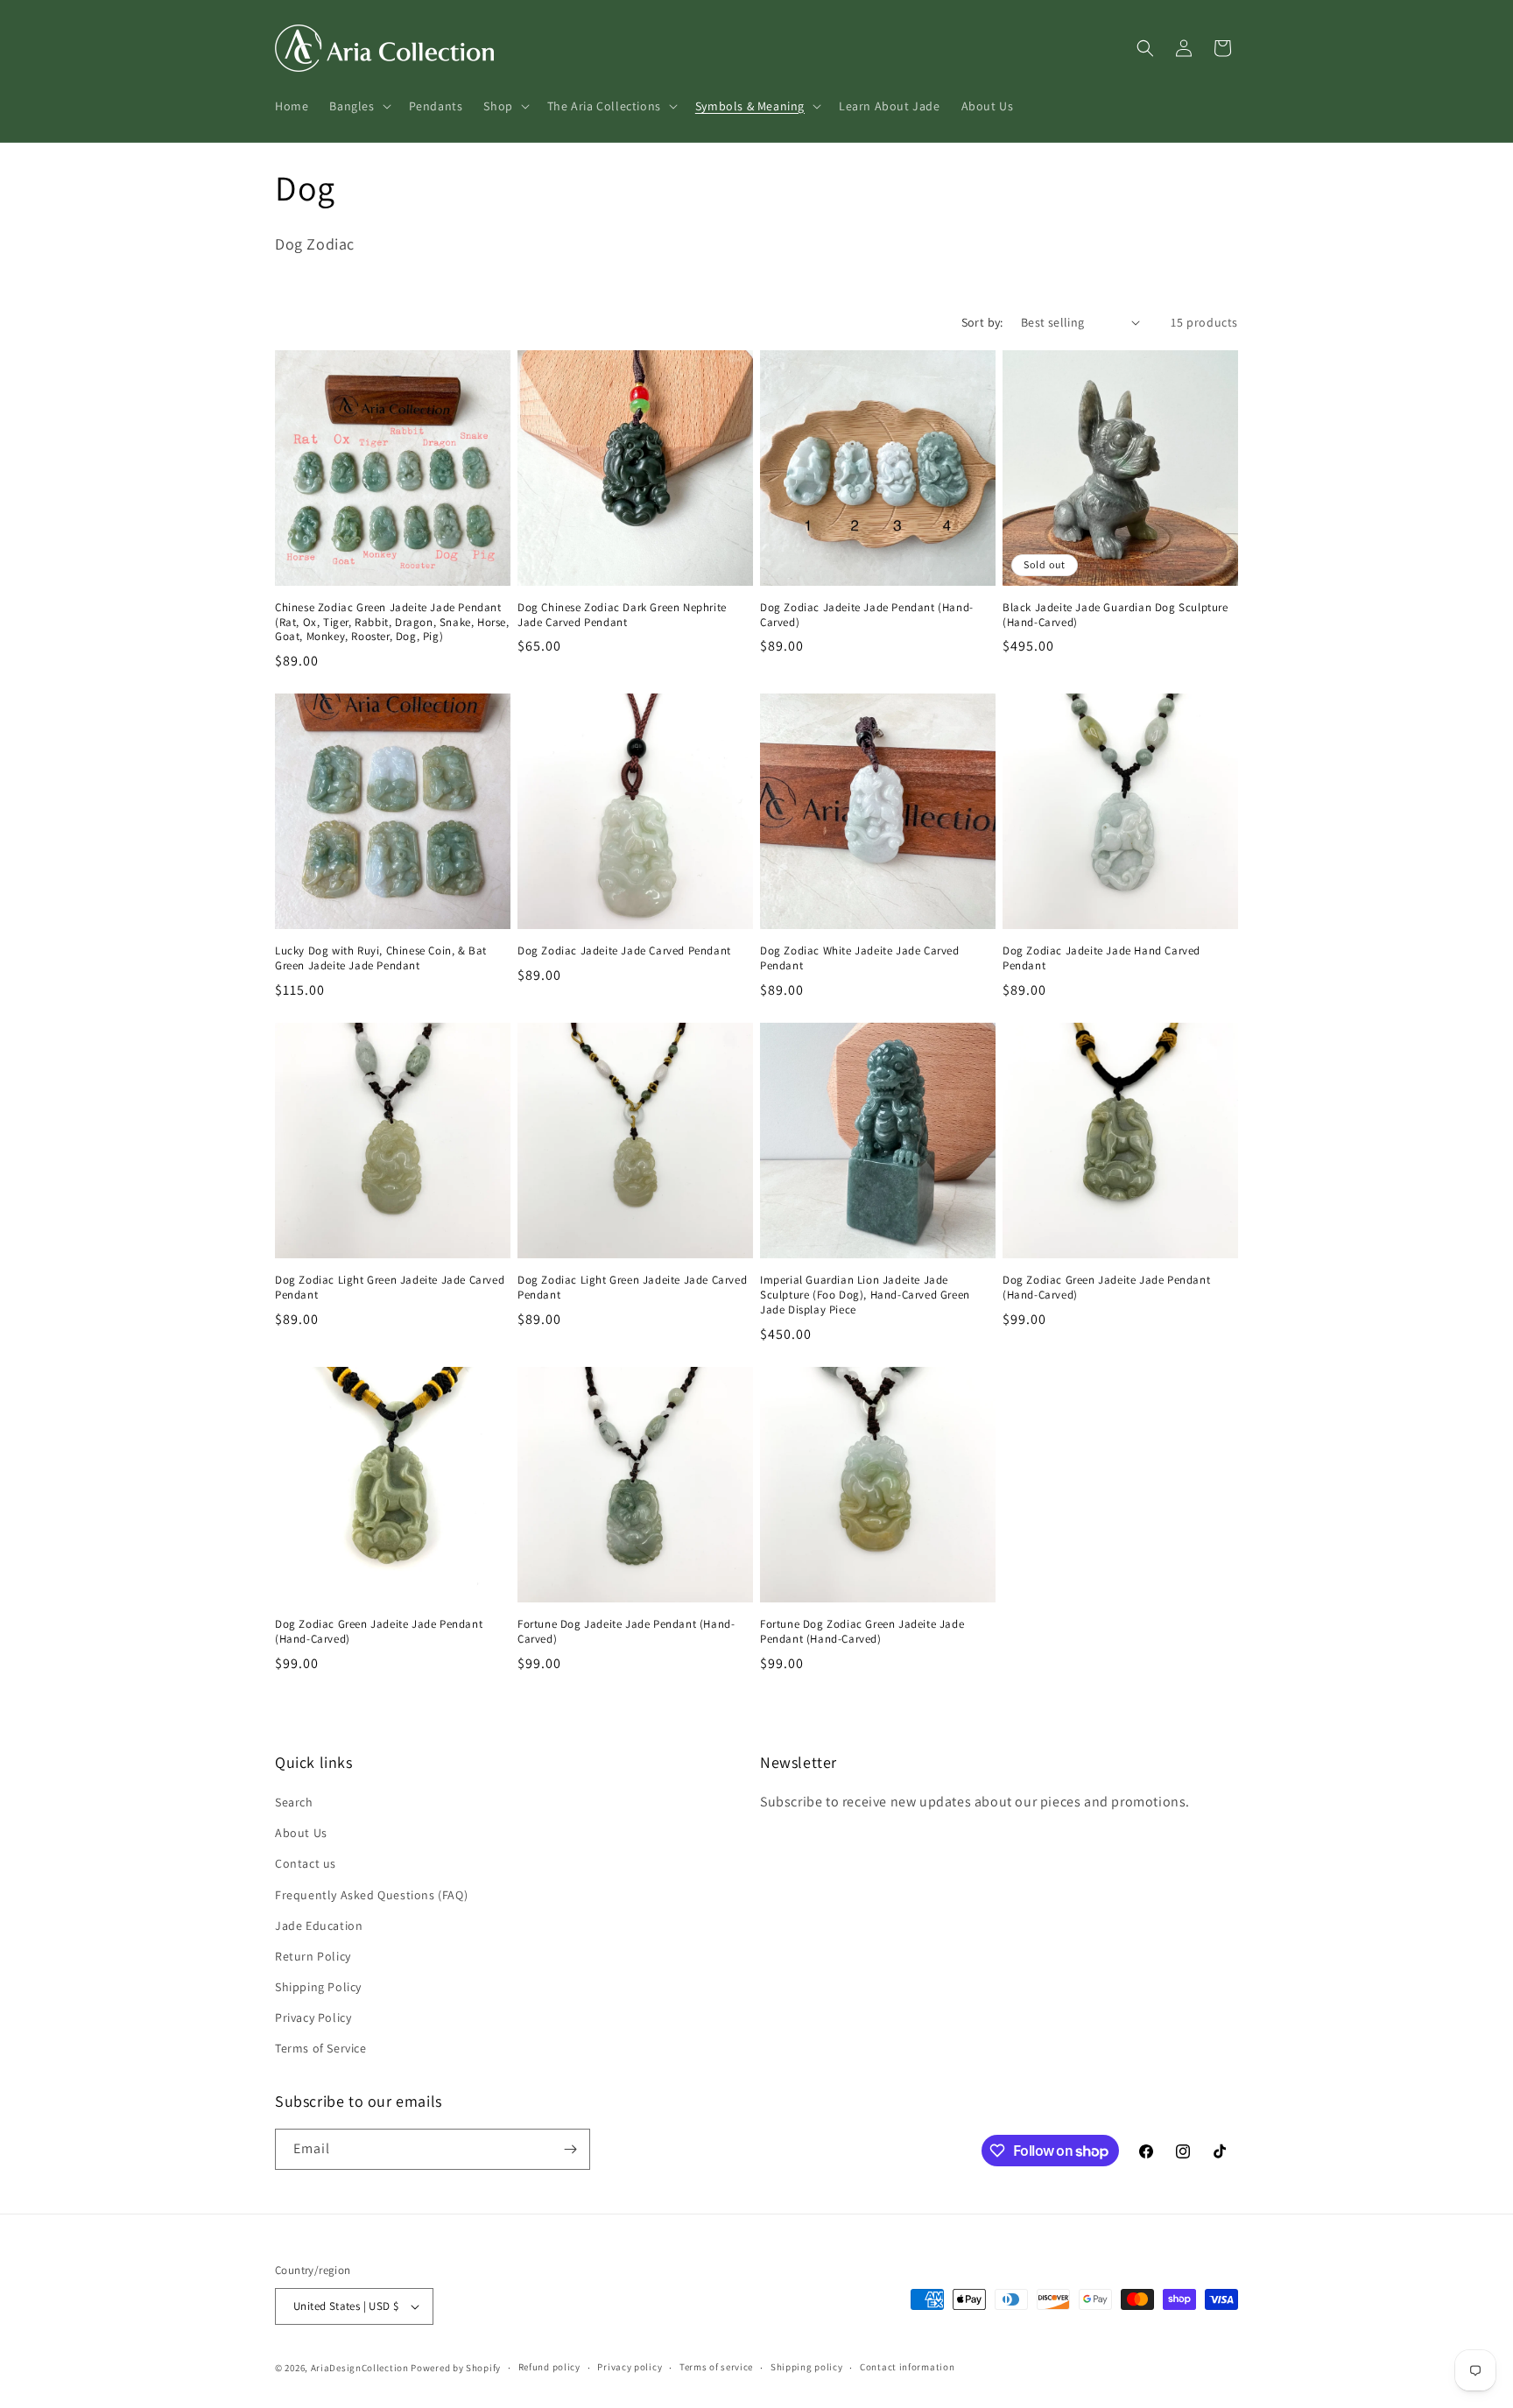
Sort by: (982, 322)
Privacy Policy (313, 2017)
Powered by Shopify (456, 2368)
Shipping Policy (318, 1987)
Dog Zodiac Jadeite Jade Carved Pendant (624, 951)
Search (294, 1802)
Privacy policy (630, 2367)
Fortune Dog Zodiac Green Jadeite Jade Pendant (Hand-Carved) (862, 1632)
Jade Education (319, 1926)
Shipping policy (807, 2367)
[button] (358, 106)
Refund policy (549, 2367)
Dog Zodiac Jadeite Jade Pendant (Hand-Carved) (867, 615)
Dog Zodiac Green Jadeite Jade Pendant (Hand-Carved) (1106, 1288)
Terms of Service (321, 2049)
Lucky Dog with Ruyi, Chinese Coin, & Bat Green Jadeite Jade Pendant (381, 958)
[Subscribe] (570, 2149)
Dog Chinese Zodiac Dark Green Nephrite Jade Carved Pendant (622, 615)
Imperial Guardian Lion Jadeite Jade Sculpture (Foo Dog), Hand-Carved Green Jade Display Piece (865, 1295)
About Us (301, 1833)
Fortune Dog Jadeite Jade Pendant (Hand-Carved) (626, 1632)
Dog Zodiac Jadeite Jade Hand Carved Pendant (1101, 958)
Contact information (907, 2367)
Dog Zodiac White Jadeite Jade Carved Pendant (860, 958)
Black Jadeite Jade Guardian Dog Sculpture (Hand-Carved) (1115, 615)
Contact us (306, 1863)
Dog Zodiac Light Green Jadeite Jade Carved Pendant (390, 1288)
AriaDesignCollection (360, 2368)
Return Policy (313, 1956)
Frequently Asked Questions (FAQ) (371, 1895)
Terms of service (716, 2367)
